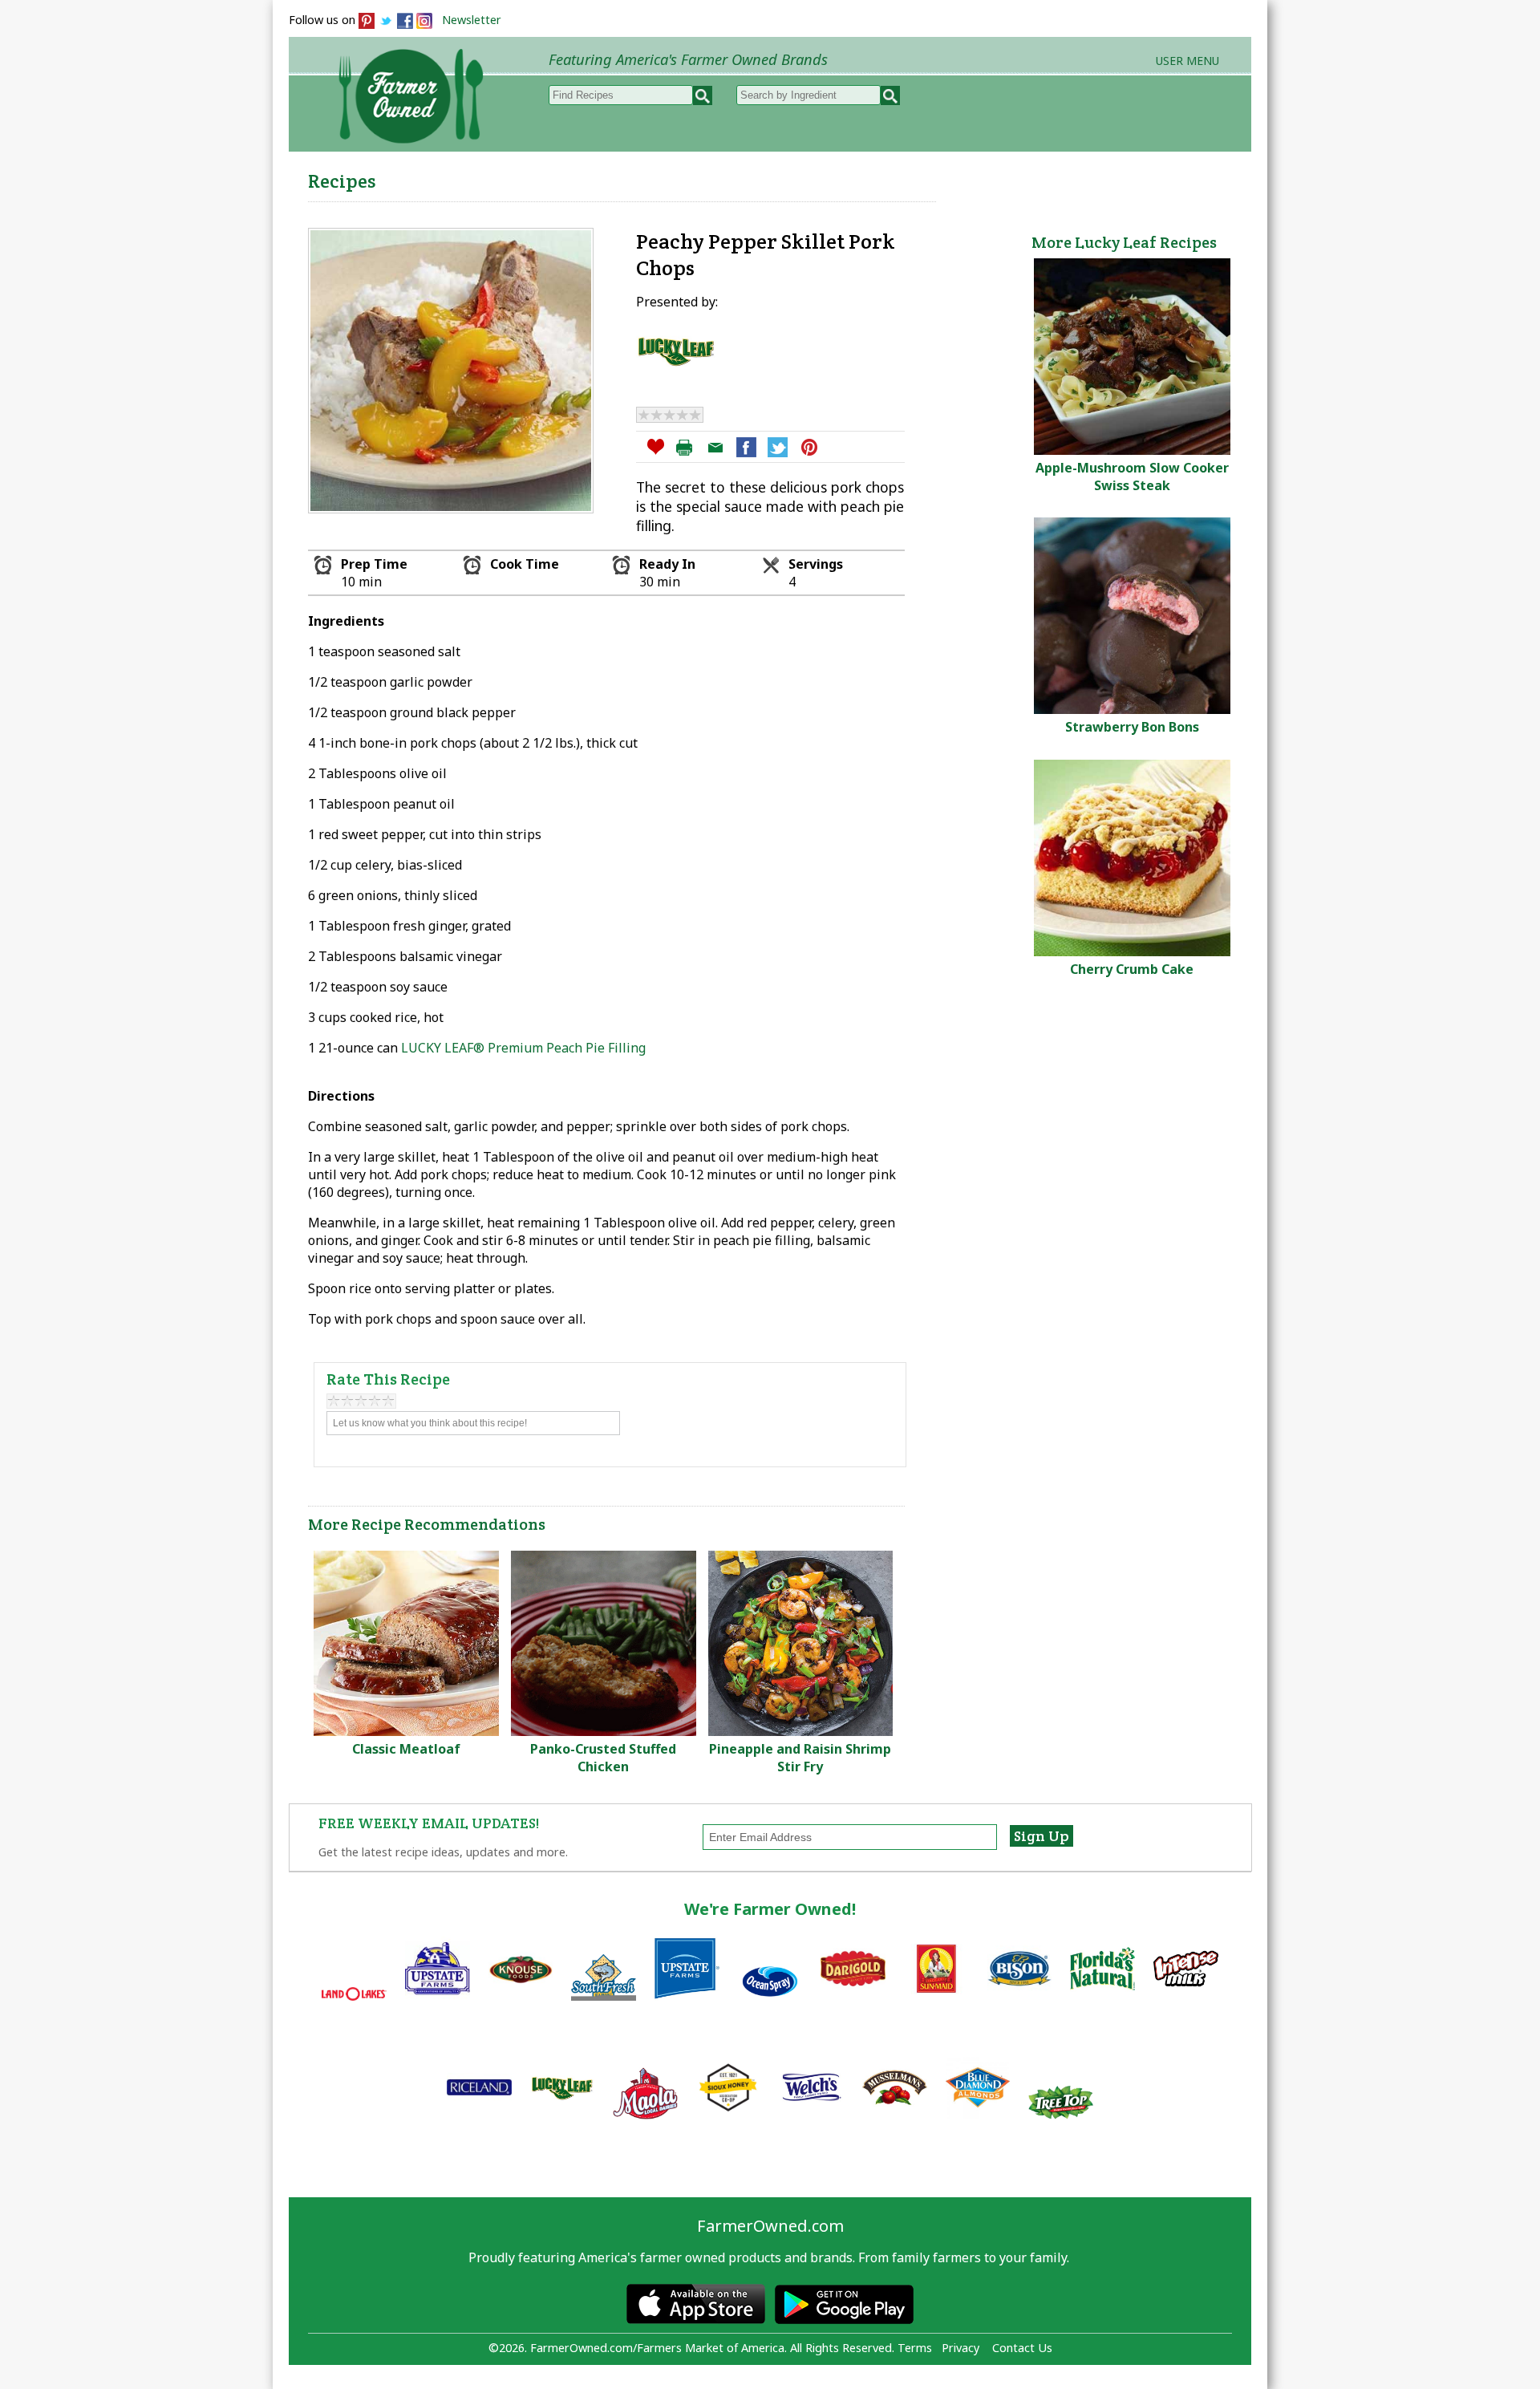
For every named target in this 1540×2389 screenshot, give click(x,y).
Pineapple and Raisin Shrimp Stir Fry (800, 1758)
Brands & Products (999, 177)
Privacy (960, 2348)
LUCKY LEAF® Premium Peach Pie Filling (523, 1048)
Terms (915, 2348)
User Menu (1187, 61)
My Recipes (714, 177)
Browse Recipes (584, 177)
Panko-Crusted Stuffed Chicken (603, 1758)
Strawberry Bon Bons (1132, 727)
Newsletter (472, 20)
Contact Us (1022, 2348)
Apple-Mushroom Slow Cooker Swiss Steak (1132, 477)
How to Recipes (844, 177)
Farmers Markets (1161, 177)
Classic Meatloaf (406, 1749)
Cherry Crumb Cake (1132, 969)
